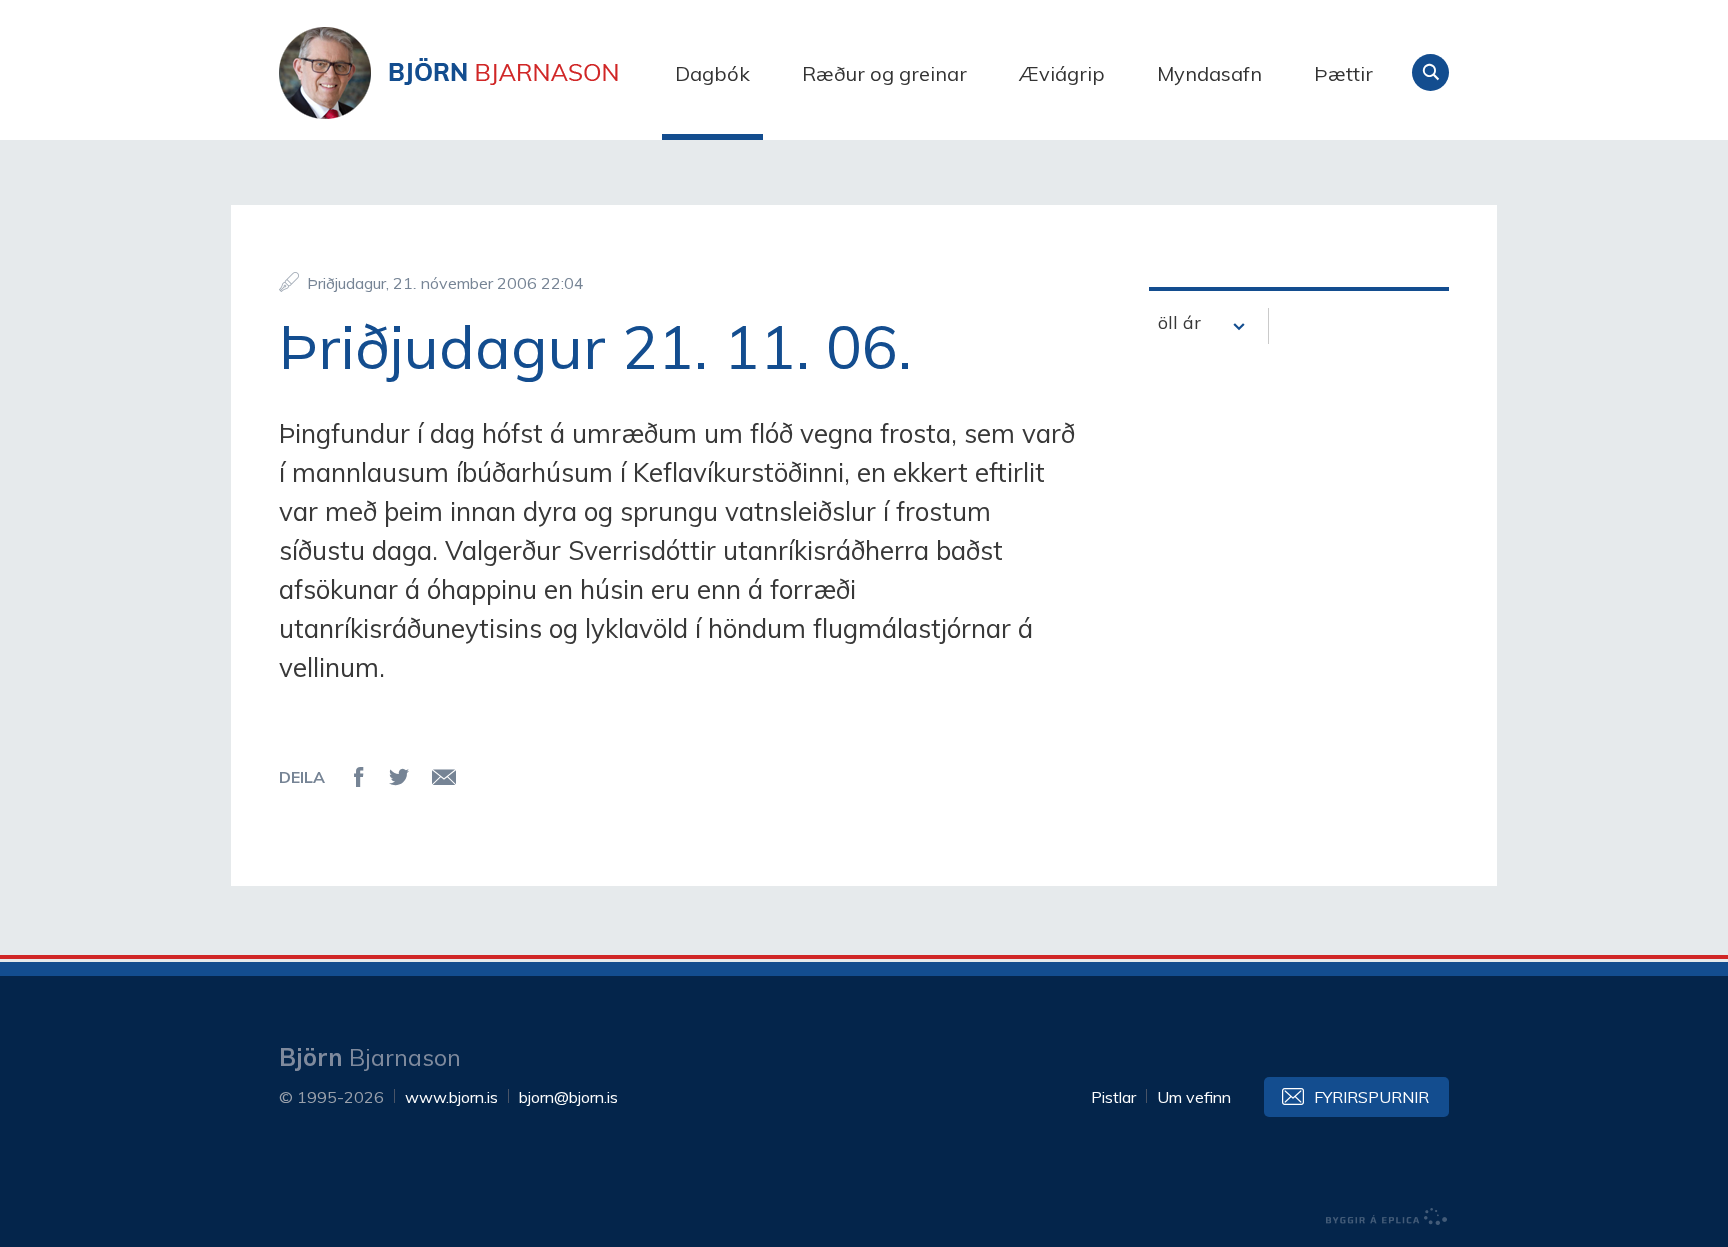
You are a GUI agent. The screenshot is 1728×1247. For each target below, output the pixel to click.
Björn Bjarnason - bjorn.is (479, 73)
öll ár (1179, 322)
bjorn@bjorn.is (568, 1097)
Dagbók (712, 73)
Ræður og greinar (884, 73)
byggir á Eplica (1387, 1217)
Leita (1430, 72)
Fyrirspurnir (1371, 1097)
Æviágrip (1062, 73)
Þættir (1343, 73)
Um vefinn (1194, 1097)
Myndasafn (1209, 73)
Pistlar (1113, 1097)
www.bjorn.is (451, 1097)
